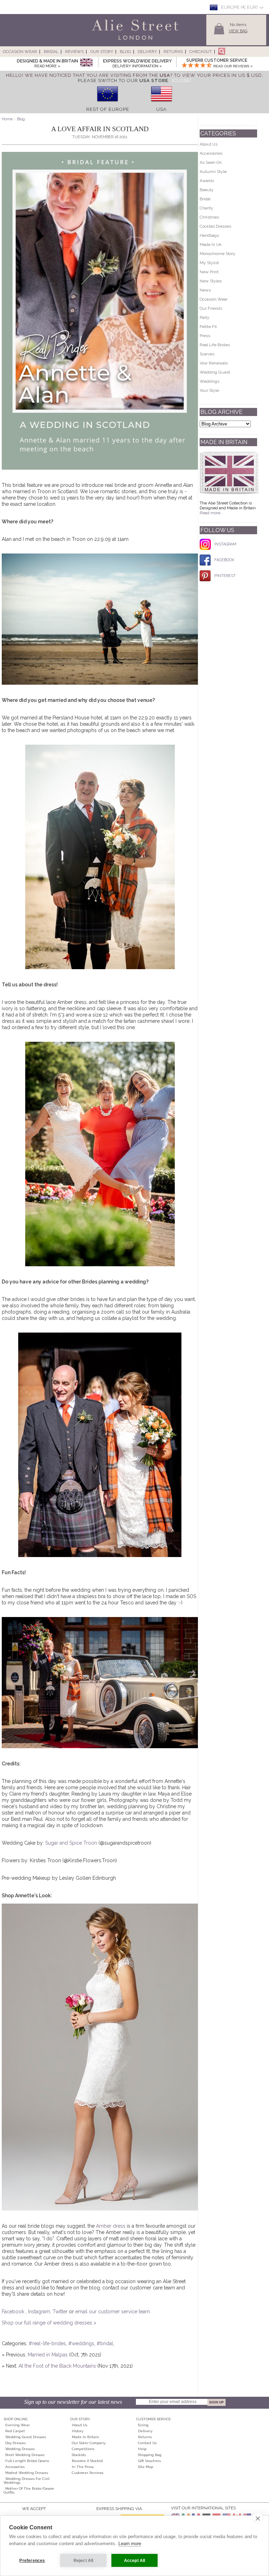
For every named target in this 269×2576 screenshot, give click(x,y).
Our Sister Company (89, 2443)
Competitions (83, 2449)
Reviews (74, 52)
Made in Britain (85, 2437)
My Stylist (209, 263)
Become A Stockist (87, 2461)
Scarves (207, 354)
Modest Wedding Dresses (27, 2473)
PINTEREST (225, 576)
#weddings (81, 2343)
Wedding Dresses (20, 2449)
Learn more (130, 2544)
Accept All (135, 2561)
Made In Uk (211, 244)
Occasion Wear (20, 52)
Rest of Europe (108, 109)
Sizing (143, 2425)
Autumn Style (213, 172)
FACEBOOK (224, 560)
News (205, 290)
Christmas (209, 217)
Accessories (211, 153)
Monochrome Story (218, 254)
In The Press (83, 2467)
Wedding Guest (215, 372)
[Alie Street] (103, 40)
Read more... (212, 513)
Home (7, 119)
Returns (173, 52)
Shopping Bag (150, 2455)
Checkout (201, 52)
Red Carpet (15, 2431)
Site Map (146, 2467)
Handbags (209, 235)
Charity (206, 208)
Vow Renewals (214, 363)
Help (142, 2449)
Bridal (51, 52)
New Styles (211, 281)
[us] (161, 104)
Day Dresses (15, 2443)
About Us (209, 144)
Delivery (147, 52)
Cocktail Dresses (215, 226)
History (78, 2431)
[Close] (182, 80)
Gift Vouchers (149, 2461)
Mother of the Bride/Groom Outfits (29, 2490)
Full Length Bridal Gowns (27, 2461)
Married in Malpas (48, 2355)
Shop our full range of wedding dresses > (49, 2323)
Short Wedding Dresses (25, 2455)
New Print (209, 272)
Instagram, (40, 2312)
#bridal (105, 2343)
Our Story (102, 52)
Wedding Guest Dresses (26, 2437)
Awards (207, 181)
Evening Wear (18, 2425)
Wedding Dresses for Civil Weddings (26, 2481)
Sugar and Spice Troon (71, 1843)
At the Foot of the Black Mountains (57, 2366)
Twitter (61, 2312)
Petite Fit (208, 327)
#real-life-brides (47, 2343)
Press (205, 336)
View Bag (238, 31)
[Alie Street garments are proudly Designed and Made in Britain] (86, 63)
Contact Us (147, 2443)
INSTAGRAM (225, 544)
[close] (258, 2518)
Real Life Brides (215, 345)
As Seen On (211, 162)
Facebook (14, 2312)
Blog (125, 52)
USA (161, 109)
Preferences (32, 2561)
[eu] (108, 104)
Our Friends (211, 308)
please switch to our (123, 80)
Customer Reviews (88, 2473)
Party (205, 317)
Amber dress (111, 2226)
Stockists (79, 2455)
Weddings (209, 381)
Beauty (207, 190)
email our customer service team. (113, 2312)
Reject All (84, 2561)
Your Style (209, 390)
